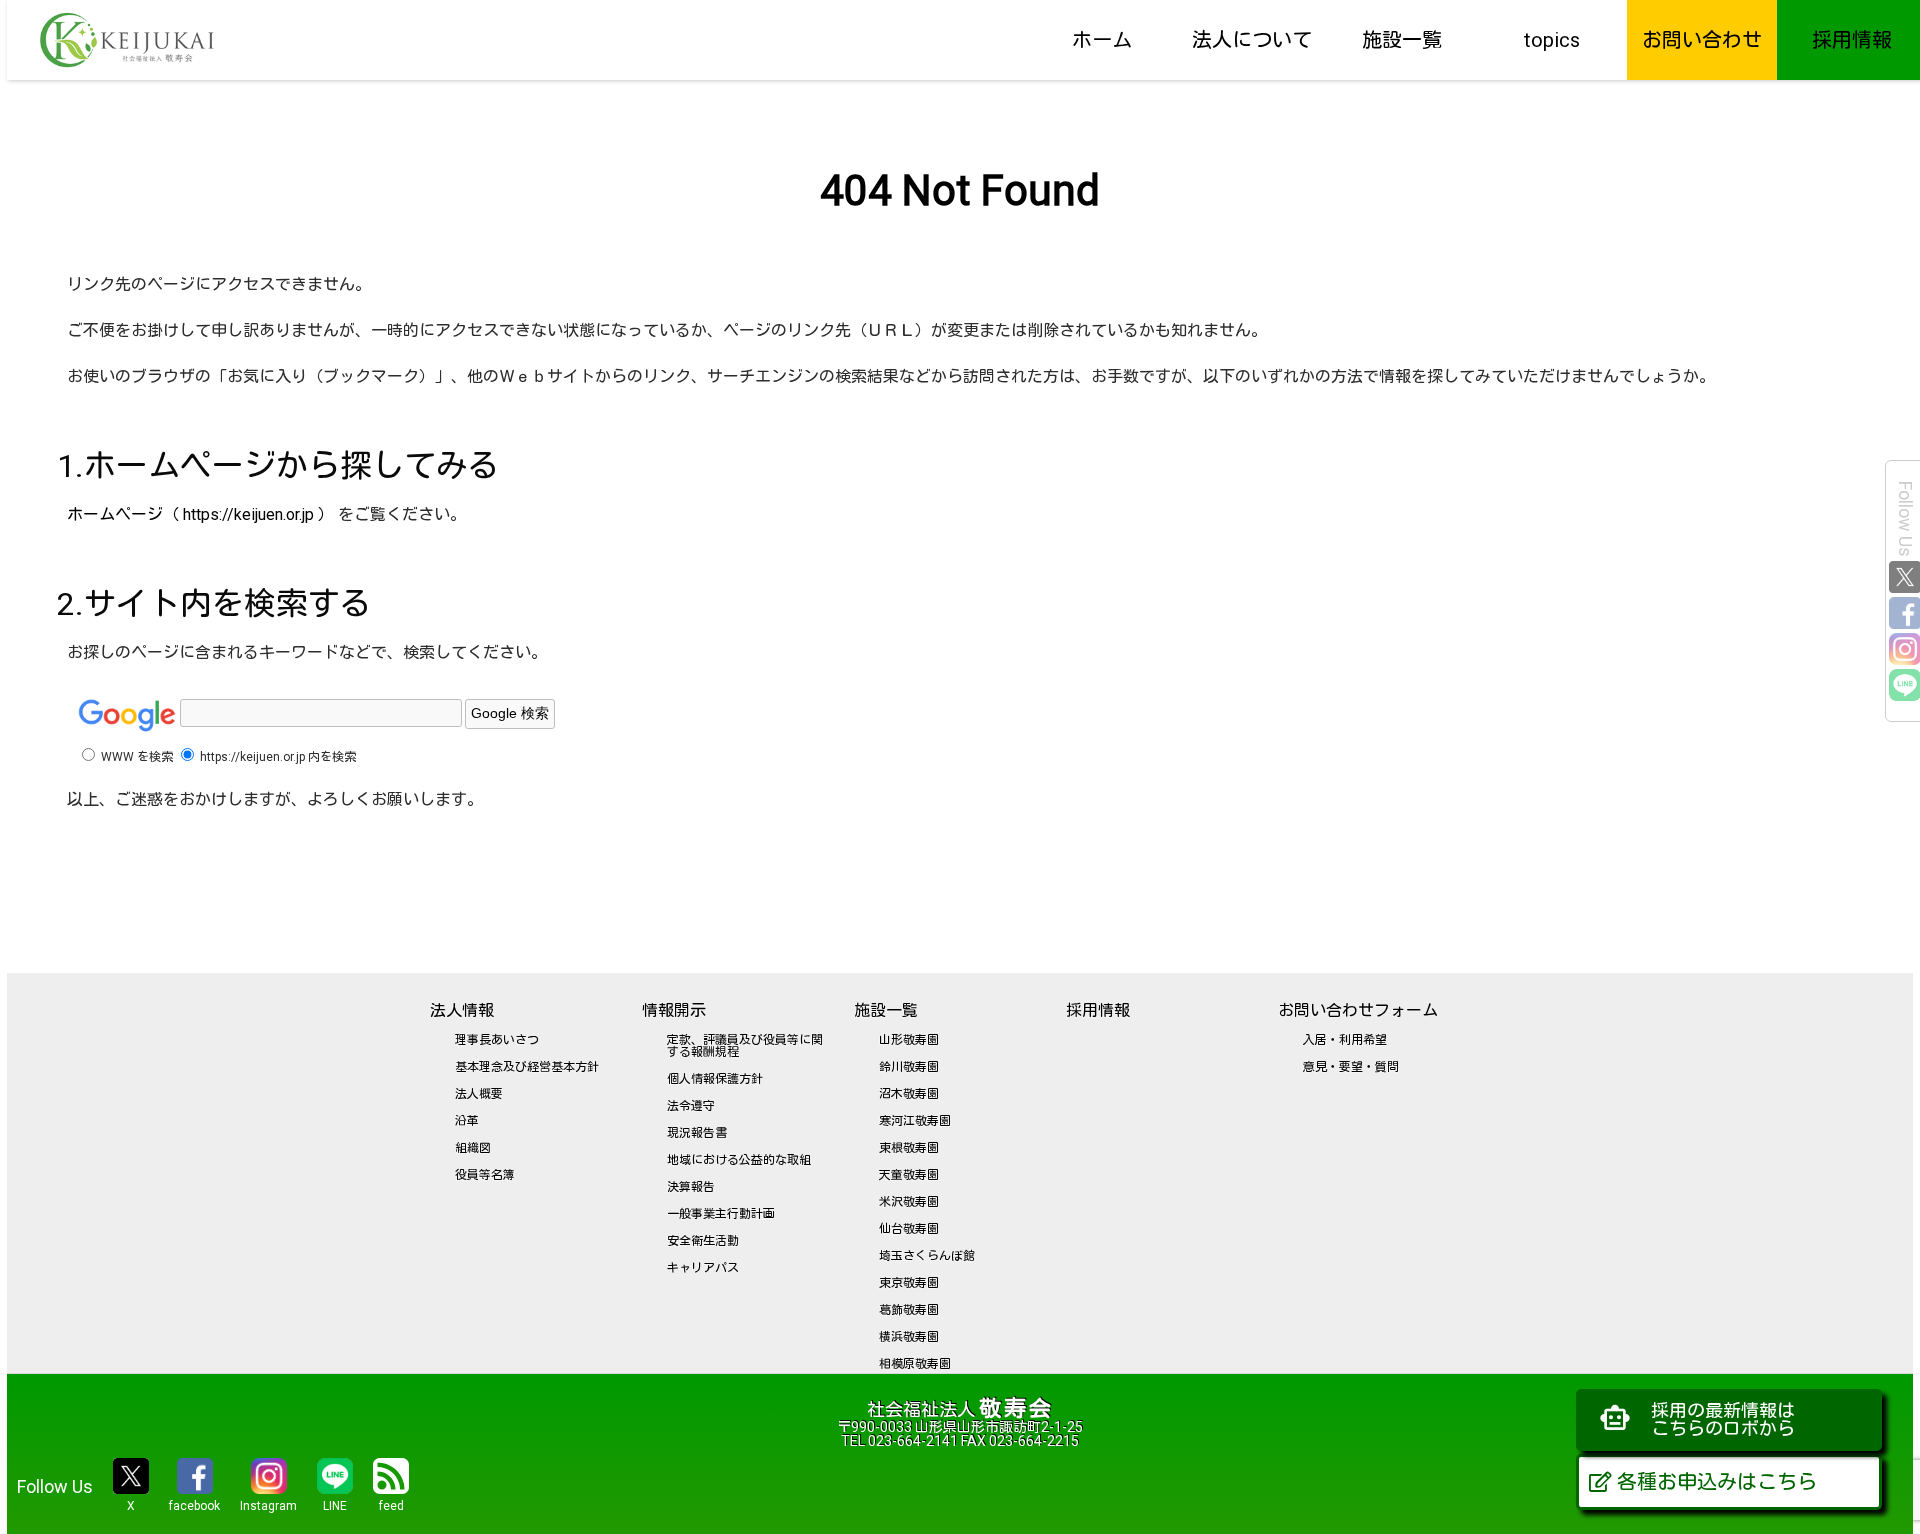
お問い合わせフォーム (1358, 1010)
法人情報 (462, 1010)
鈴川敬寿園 (909, 1067)
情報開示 (674, 1010)
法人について (1252, 40)
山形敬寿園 (909, 1040)
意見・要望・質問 (1351, 1067)
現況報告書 (697, 1133)
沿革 (467, 1121)
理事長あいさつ (497, 1040)
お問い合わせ (1702, 40)
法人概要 (479, 1094)
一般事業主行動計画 (721, 1214)
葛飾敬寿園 (909, 1310)
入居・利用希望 (1345, 1040)
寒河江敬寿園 (915, 1121)
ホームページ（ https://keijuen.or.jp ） (200, 514)
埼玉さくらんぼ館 (927, 1256)
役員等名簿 (485, 1175)
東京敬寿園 (909, 1283)
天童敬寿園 (909, 1175)
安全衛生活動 (703, 1241)
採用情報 (1852, 40)
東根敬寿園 (909, 1148)
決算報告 (691, 1187)
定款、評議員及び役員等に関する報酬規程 (745, 1046)
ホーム (1102, 40)
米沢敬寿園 (909, 1202)
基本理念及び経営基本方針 (527, 1067)
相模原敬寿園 (915, 1364)
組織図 (473, 1148)
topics (1552, 40)
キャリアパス (703, 1268)
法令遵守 (691, 1106)
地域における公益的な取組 (739, 1160)
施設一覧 (1402, 40)
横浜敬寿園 (909, 1337)
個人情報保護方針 (715, 1079)
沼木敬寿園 (909, 1094)
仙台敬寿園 (909, 1229)
